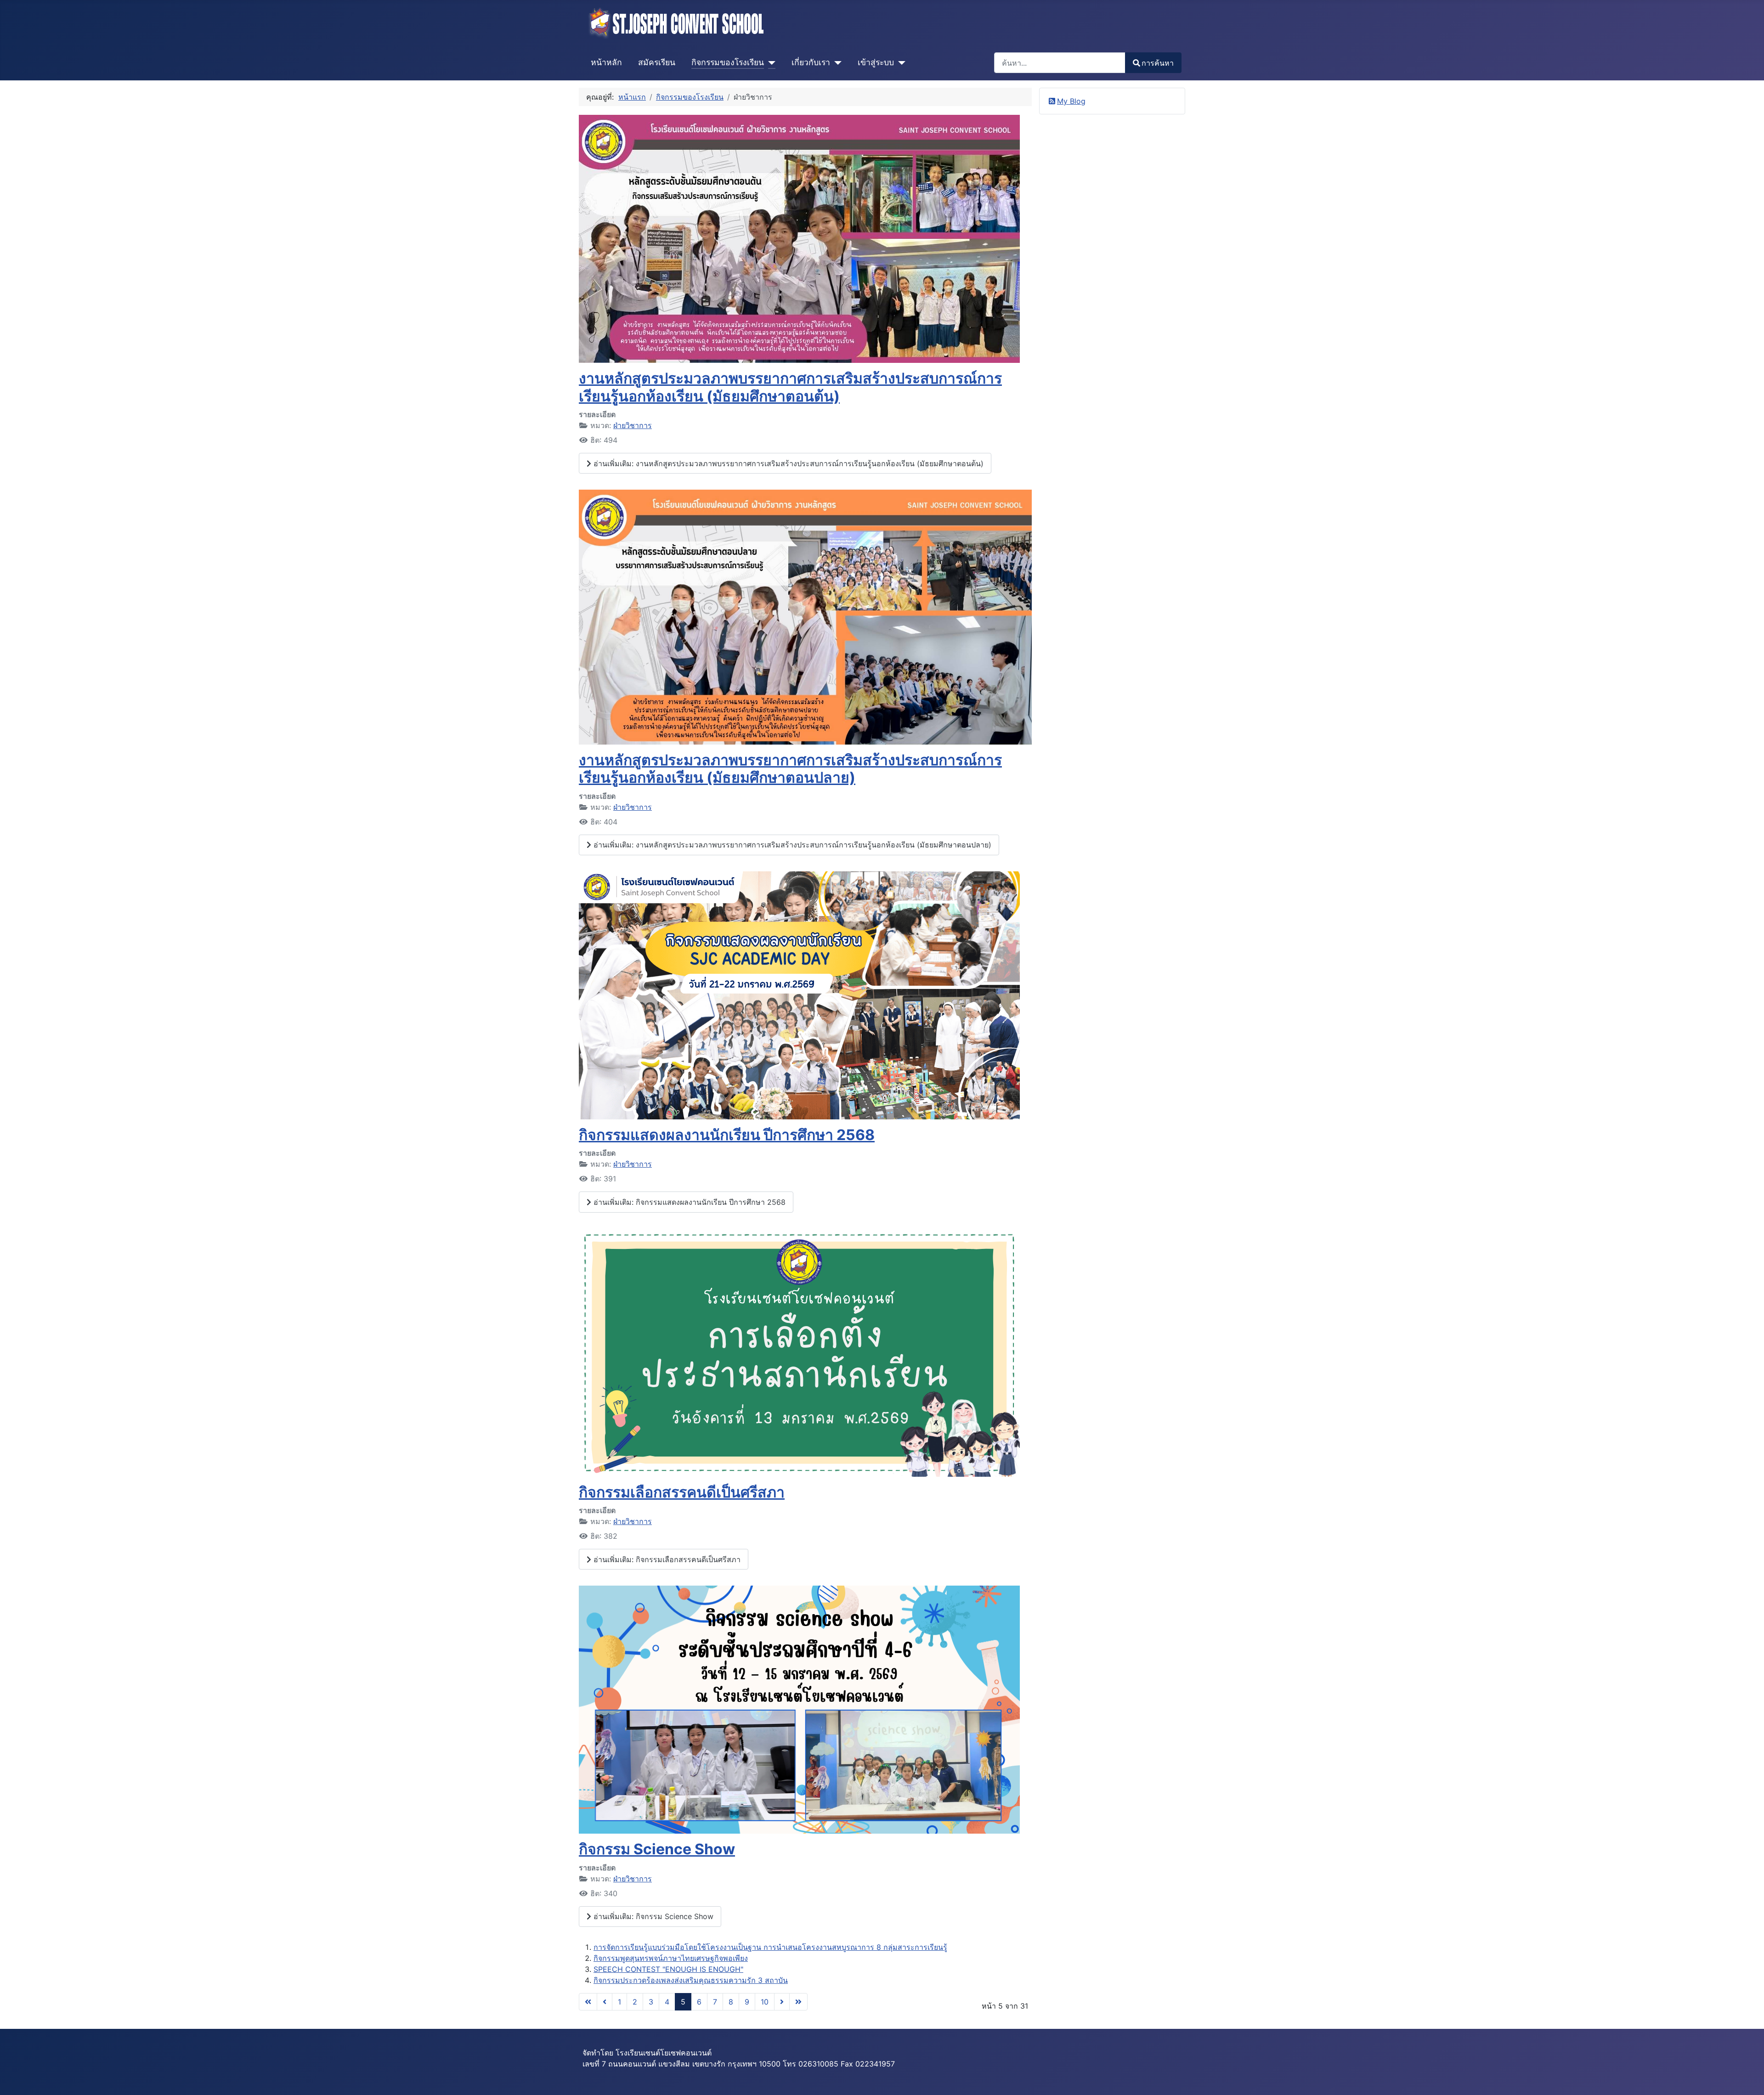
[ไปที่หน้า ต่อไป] (782, 2002)
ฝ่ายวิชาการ (633, 425)
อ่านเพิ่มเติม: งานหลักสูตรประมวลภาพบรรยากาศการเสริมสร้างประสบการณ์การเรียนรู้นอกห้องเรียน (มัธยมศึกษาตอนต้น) (787, 463)
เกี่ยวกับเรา (811, 62)
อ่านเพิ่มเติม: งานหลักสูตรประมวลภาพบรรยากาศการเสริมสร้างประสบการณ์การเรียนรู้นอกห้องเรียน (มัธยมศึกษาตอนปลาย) (791, 845)
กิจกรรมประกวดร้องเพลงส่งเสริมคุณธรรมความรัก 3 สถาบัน (691, 1980)
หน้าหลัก (606, 62)
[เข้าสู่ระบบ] (900, 62)
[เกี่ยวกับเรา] (836, 62)
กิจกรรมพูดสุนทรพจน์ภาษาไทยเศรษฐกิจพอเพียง (671, 1958)
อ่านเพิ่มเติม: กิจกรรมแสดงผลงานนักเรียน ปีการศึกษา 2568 (688, 1202)
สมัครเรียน (657, 62)
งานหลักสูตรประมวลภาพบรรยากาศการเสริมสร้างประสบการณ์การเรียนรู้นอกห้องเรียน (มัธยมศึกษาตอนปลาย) (790, 769)
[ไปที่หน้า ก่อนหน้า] (605, 2002)
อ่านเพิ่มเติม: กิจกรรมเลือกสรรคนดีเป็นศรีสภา (666, 1559)
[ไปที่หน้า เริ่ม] (588, 2002)
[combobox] (1060, 63)
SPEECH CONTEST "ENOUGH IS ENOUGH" (668, 1969)
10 (765, 2002)
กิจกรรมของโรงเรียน (728, 62)
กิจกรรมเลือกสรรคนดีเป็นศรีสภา (682, 1492)
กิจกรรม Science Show (657, 1849)
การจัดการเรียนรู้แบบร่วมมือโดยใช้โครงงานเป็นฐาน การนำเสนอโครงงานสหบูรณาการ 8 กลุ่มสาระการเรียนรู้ (770, 1947)
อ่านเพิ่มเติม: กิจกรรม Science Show (652, 1916)
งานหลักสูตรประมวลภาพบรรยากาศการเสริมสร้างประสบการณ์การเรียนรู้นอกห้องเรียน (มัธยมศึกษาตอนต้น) (790, 387)
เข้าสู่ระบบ (876, 62)
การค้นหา (1158, 63)
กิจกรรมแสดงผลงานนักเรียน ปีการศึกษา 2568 (727, 1135)
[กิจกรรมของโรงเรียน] (770, 62)
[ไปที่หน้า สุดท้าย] (798, 2002)
